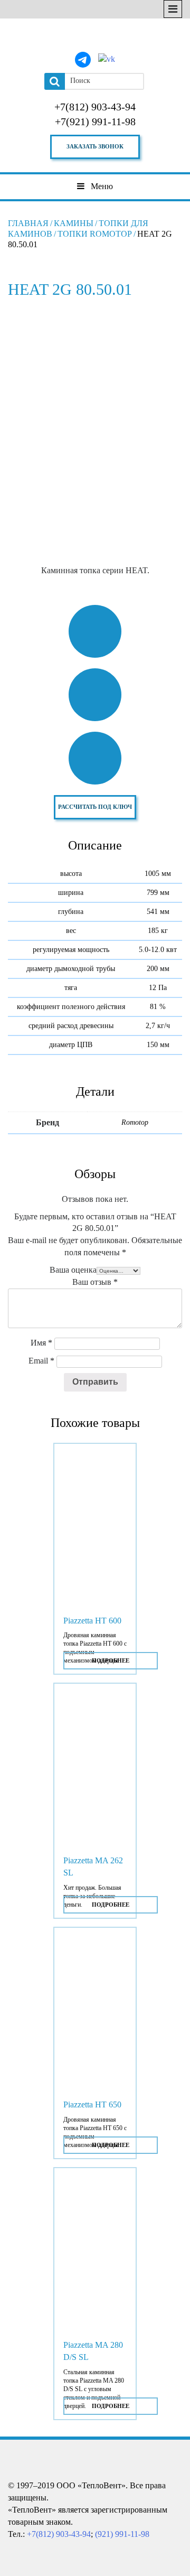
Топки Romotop (95, 234)
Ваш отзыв (95, 1282)
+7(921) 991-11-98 (95, 122)
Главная (28, 223)
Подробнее (111, 1660)
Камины (74, 223)
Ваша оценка (73, 1270)
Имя (41, 1343)
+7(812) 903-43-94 (95, 107)
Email (41, 1361)
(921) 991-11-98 (122, 2534)
